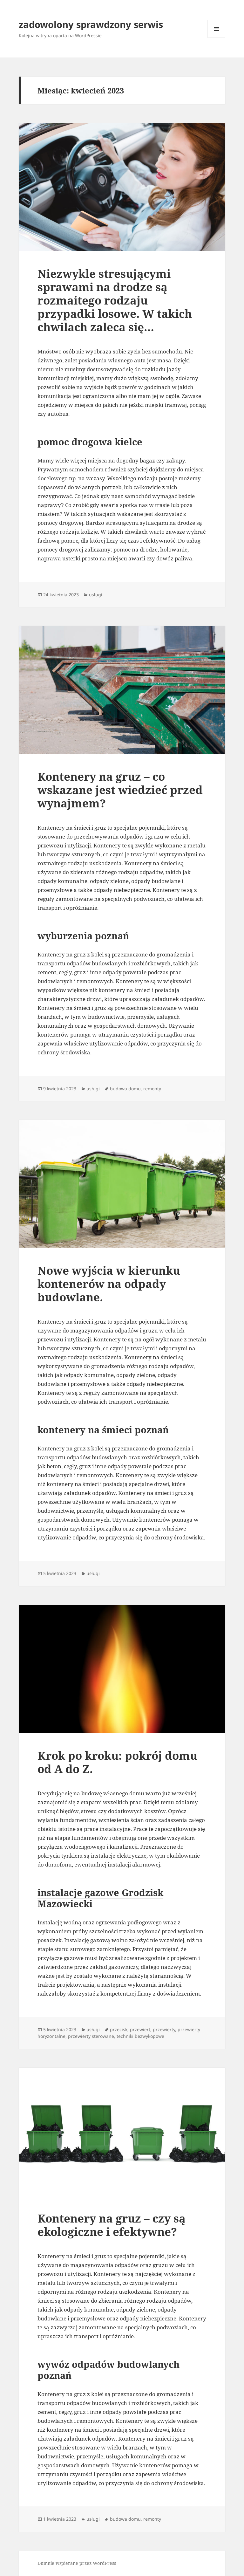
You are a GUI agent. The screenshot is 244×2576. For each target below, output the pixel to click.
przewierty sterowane (91, 2036)
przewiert (140, 2029)
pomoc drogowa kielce (90, 442)
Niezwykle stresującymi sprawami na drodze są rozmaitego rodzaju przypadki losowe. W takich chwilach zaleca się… (115, 300)
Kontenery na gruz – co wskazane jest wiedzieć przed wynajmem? (120, 790)
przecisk (119, 2029)
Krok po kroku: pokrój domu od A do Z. (117, 1762)
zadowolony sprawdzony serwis (91, 24)
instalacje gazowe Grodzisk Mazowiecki (100, 1898)
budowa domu (125, 1089)
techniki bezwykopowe (140, 2036)
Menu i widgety (217, 38)
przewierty (164, 2029)
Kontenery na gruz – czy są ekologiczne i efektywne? (112, 2225)
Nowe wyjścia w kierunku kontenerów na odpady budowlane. (109, 1284)
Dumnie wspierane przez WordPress (77, 2563)
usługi (96, 595)
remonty (152, 1089)
